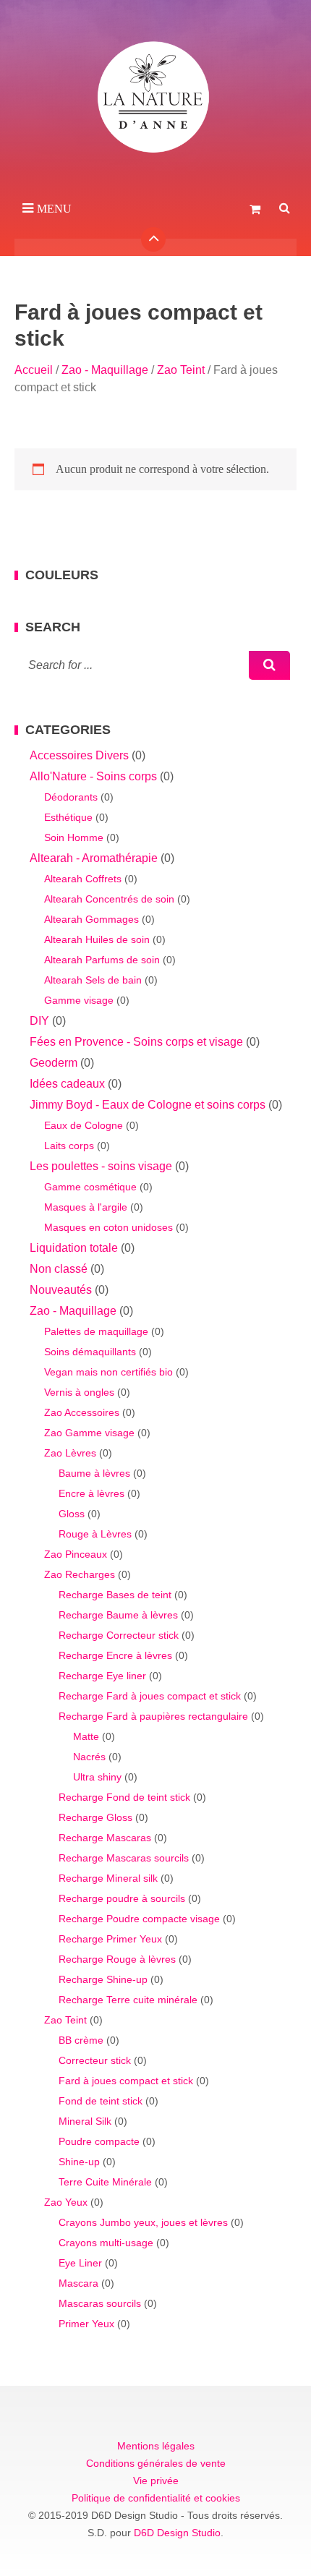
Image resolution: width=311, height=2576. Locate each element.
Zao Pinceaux (76, 1554)
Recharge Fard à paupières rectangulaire (153, 1716)
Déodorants (71, 797)
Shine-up (79, 2162)
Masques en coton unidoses (108, 1227)
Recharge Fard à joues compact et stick (150, 1696)
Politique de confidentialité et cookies (156, 2498)
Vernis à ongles (79, 1392)
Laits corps (69, 1146)
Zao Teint (181, 370)
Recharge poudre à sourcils (122, 1898)
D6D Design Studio (177, 2533)
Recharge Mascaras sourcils (124, 1858)
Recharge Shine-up (103, 1979)
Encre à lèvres (91, 1493)
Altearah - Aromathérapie (94, 858)
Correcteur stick (95, 2060)
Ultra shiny (97, 1777)
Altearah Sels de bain (93, 980)
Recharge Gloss (95, 1817)
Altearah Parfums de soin (102, 960)
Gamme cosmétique (90, 1187)
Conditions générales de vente (156, 2463)
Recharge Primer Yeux (110, 1939)
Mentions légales (156, 2446)
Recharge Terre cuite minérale (128, 2000)
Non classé (59, 1269)
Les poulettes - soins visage (101, 1166)
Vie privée (156, 2481)
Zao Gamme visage (89, 1433)
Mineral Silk (85, 2121)
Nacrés (89, 1757)
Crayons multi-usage (106, 2243)
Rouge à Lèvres (95, 1534)
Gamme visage (79, 1000)
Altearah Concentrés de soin (109, 899)
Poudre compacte (99, 2141)
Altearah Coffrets (83, 879)
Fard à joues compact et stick (126, 2081)
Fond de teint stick (101, 2101)
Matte (86, 1736)
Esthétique (68, 817)
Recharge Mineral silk (108, 1878)
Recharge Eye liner (102, 1676)
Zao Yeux (66, 2202)
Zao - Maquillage (105, 370)
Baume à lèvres (94, 1473)
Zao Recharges (80, 1574)
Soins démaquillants (90, 1352)
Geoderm (54, 1063)
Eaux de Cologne (84, 1125)
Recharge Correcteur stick (119, 1635)
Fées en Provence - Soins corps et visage (136, 1042)
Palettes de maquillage (96, 1331)
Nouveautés (61, 1290)
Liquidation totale (74, 1248)
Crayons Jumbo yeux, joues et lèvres (143, 2222)
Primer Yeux (86, 2324)
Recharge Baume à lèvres (118, 1615)
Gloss (72, 1514)
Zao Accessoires (82, 1412)
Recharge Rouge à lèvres (117, 1959)
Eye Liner (80, 2263)
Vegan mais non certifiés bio (108, 1372)
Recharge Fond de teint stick (124, 1797)
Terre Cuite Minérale (105, 2182)
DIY (39, 1021)
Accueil (34, 370)
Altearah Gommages (91, 919)
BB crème (81, 2040)
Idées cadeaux (67, 1084)
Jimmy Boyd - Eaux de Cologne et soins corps (148, 1105)
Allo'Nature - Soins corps (93, 776)
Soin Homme (74, 837)
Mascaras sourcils (100, 2303)
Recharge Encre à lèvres (115, 1655)
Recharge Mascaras (105, 1838)
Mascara (78, 2283)
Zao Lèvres (70, 1453)
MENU (54, 209)
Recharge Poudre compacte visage (139, 1919)
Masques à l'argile (86, 1207)
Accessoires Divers (79, 755)
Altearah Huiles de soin (97, 939)
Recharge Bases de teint (115, 1595)
